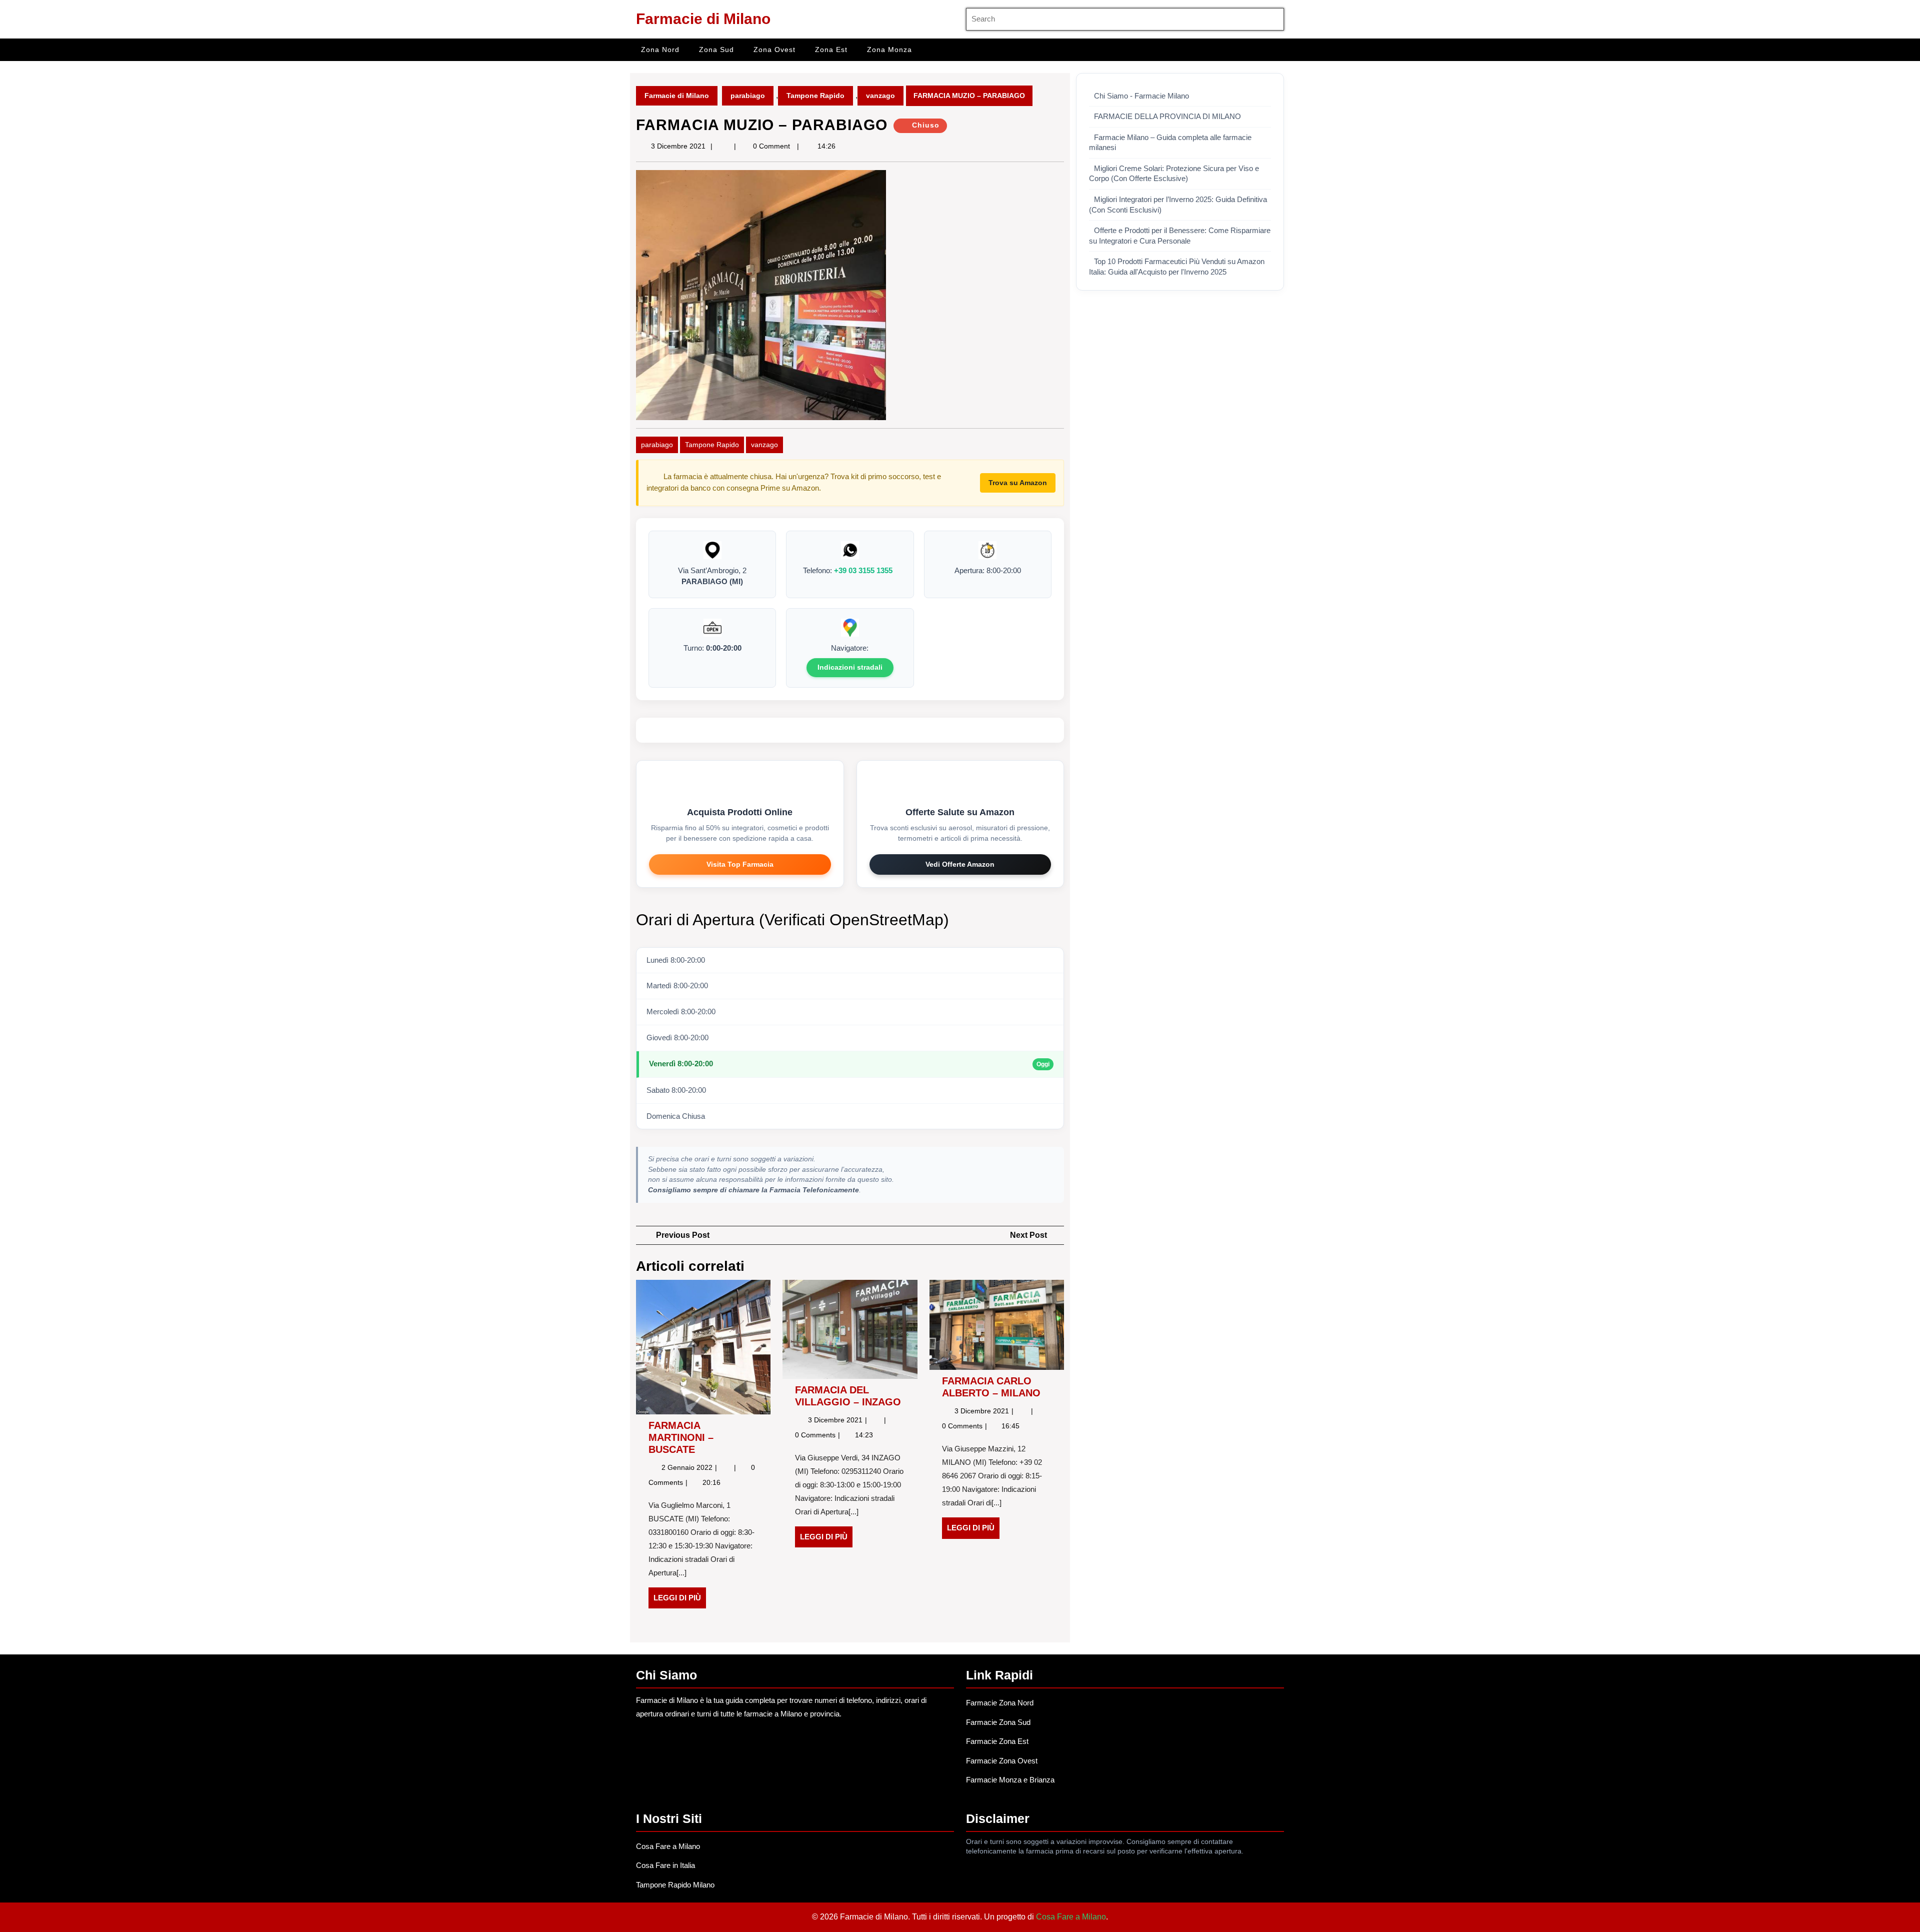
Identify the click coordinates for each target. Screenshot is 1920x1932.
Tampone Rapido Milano (675, 1885)
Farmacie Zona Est (997, 1741)
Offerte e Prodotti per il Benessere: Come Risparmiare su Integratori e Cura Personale (1180, 236)
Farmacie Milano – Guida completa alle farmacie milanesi (1170, 143)
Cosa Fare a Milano (668, 1846)
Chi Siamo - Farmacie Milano (1141, 96)
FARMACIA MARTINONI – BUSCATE (681, 1437)
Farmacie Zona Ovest (1002, 1761)
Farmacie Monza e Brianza (1010, 1780)
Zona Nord (660, 50)
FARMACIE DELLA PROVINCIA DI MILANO (1167, 117)
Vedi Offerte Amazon (960, 864)
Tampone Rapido (815, 96)
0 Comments (816, 1435)
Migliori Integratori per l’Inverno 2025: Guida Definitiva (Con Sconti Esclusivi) (1178, 205)
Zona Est (831, 50)
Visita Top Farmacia (740, 864)
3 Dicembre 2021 (678, 146)
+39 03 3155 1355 (863, 570)
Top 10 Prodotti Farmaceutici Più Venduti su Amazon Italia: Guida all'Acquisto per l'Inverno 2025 (1177, 267)
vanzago (880, 96)
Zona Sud (716, 50)
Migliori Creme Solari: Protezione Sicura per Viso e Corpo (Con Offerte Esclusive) (1174, 174)
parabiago (748, 96)
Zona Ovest (774, 50)
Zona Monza (889, 50)
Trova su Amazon (1018, 483)
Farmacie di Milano (703, 19)
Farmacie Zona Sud (998, 1722)
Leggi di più (680, 1601)
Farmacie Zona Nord (1000, 1703)
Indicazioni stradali (850, 667)
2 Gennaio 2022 (688, 1467)
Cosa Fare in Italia (665, 1865)
